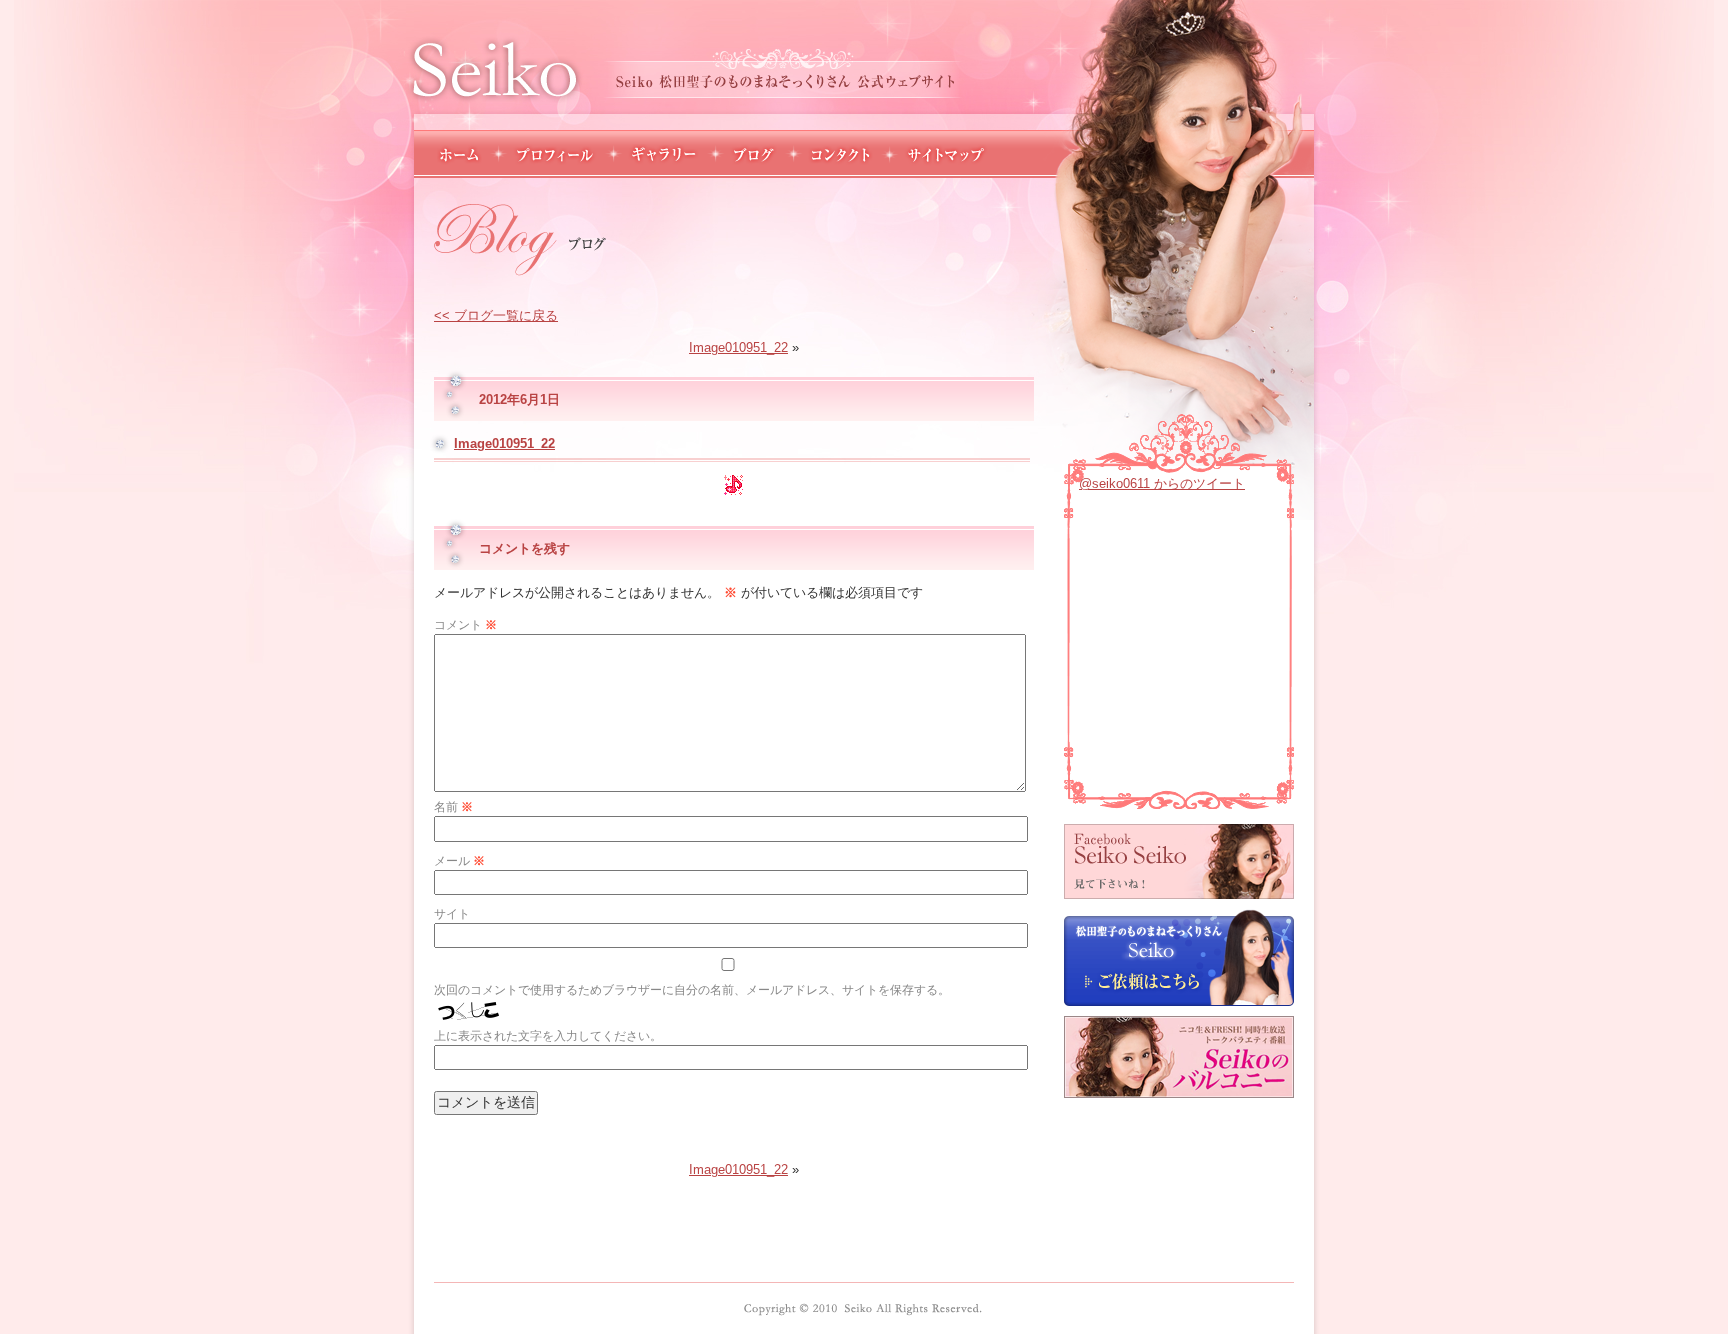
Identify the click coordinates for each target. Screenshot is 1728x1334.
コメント (465, 625)
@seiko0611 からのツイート (1162, 483)
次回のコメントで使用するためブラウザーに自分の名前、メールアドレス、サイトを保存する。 (692, 990)
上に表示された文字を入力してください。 (548, 1036)
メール (459, 861)
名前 (453, 807)
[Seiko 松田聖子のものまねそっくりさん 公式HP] (863, 1308)
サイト (452, 914)
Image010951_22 (738, 347)
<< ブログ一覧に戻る (496, 315)
